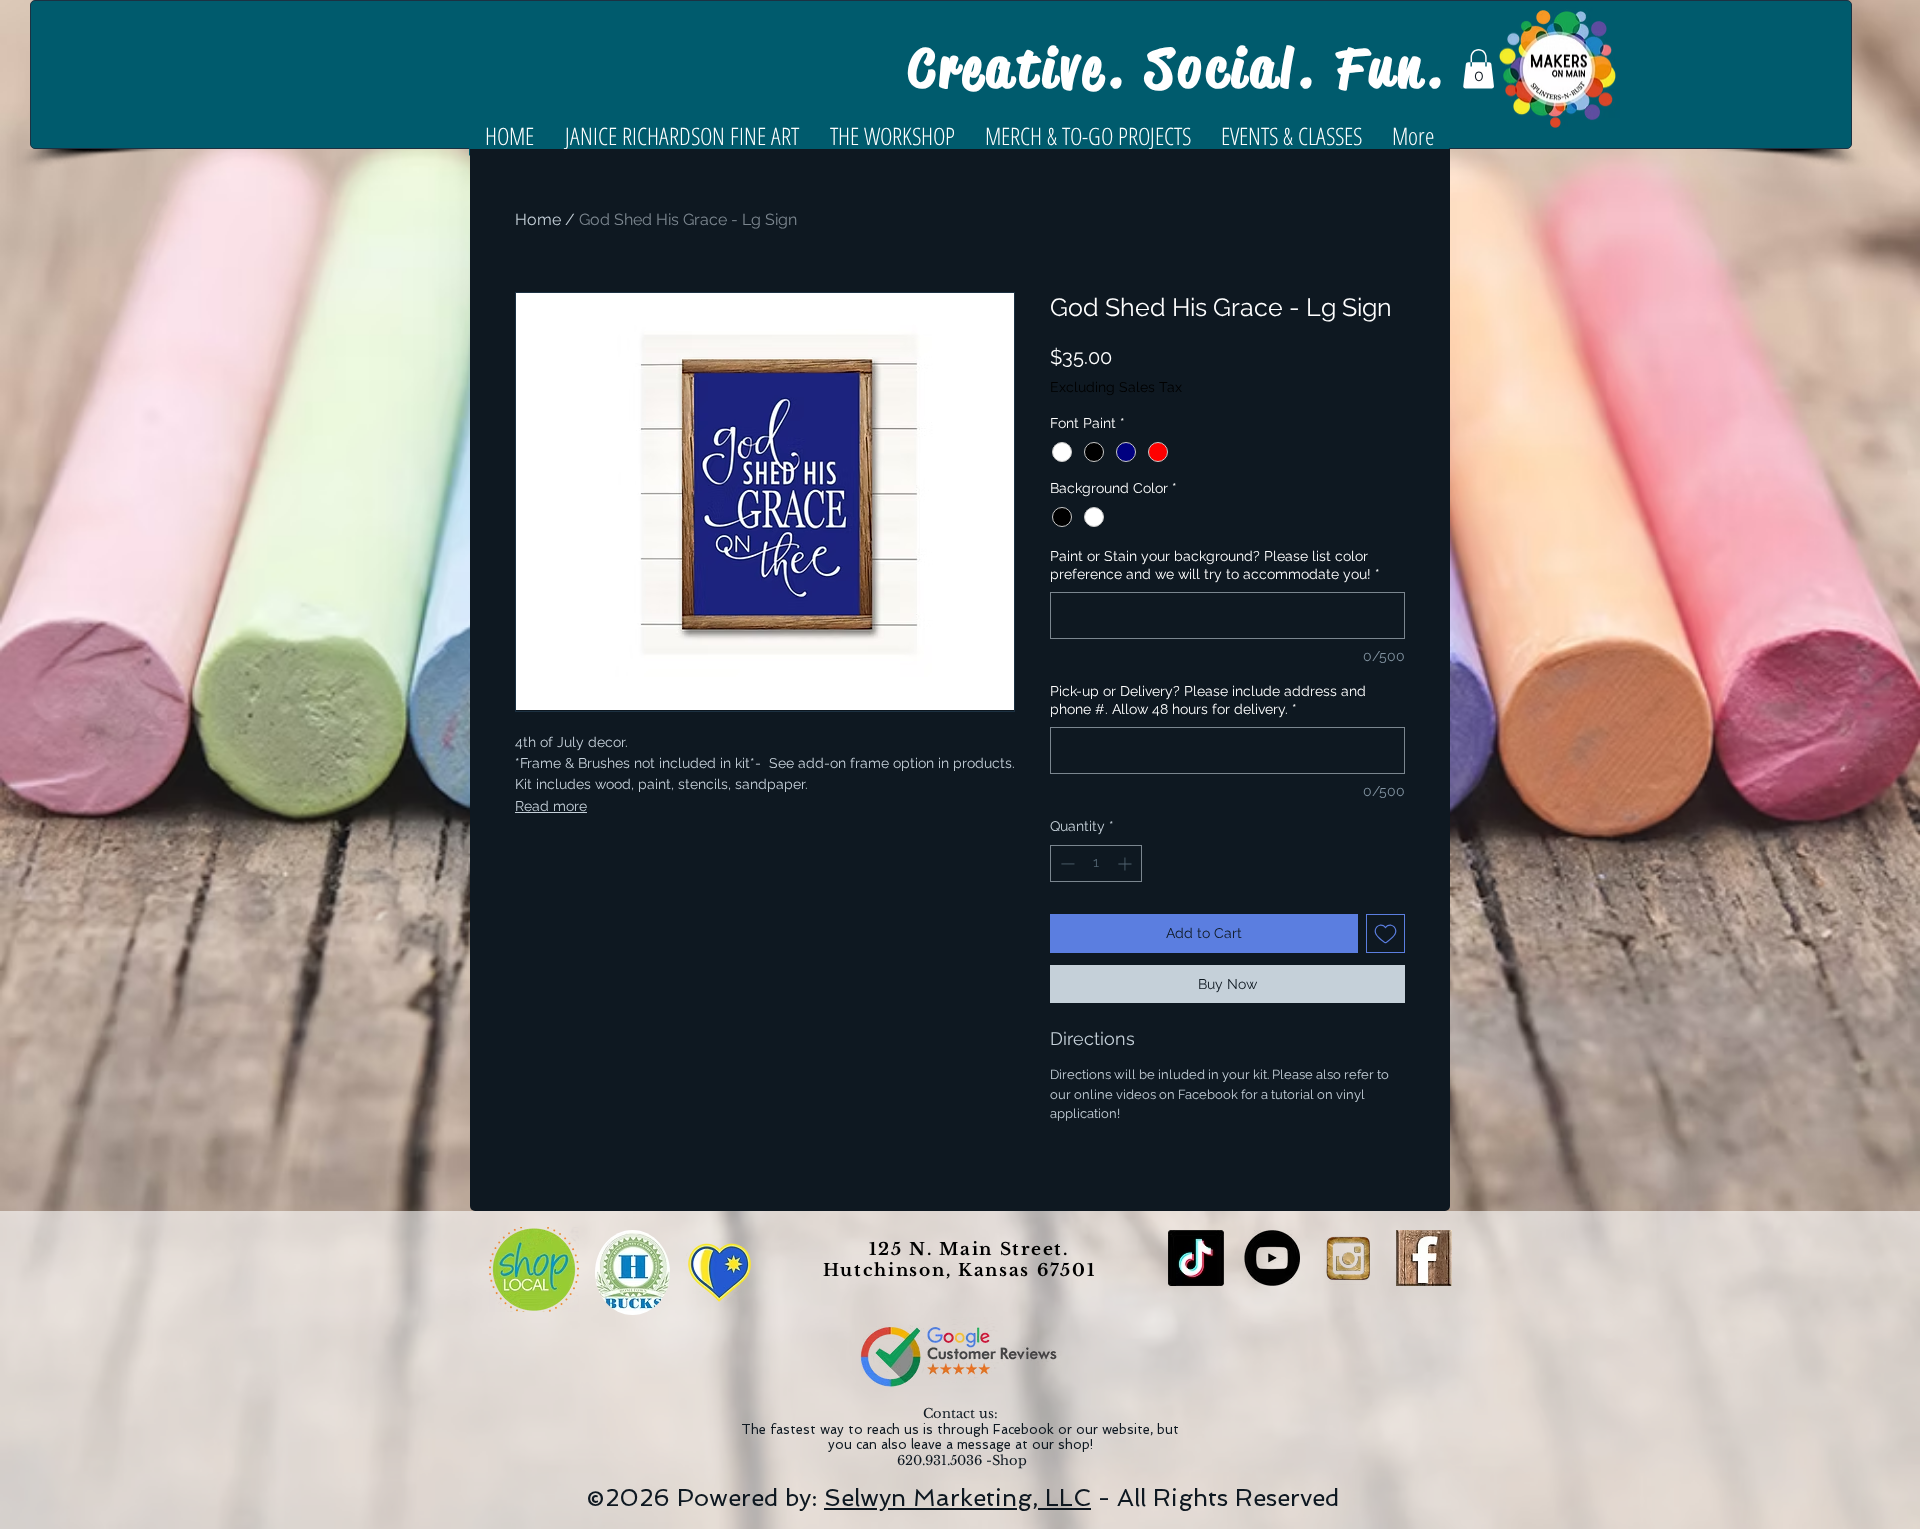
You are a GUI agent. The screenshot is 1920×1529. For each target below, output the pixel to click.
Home (538, 219)
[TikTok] (1196, 1258)
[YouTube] (1272, 1258)
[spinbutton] (1096, 863)
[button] (1478, 68)
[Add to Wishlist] (1385, 933)
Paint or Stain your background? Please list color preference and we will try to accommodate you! (1215, 565)
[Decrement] (1065, 863)
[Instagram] (1348, 1258)
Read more (551, 806)
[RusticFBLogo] (1424, 1258)
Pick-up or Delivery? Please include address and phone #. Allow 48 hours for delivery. (1208, 700)
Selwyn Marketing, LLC (957, 1497)
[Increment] (1126, 863)
